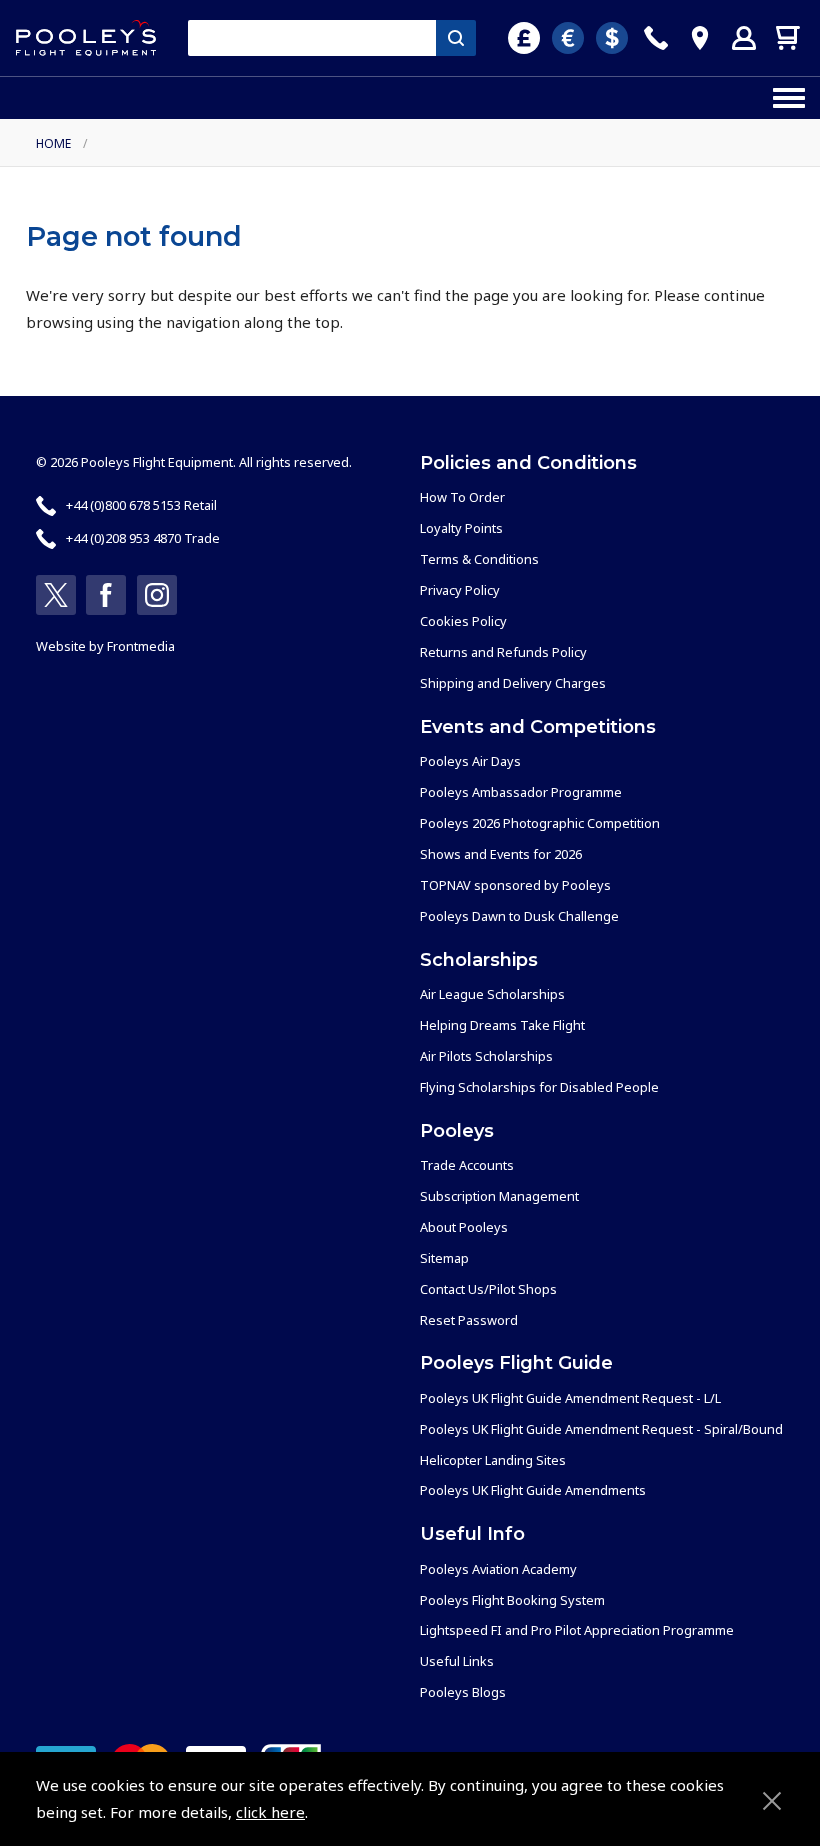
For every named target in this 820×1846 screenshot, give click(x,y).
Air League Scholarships (492, 994)
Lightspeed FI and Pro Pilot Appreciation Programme (577, 1630)
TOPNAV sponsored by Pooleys (515, 885)
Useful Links (457, 1661)
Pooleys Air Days (470, 761)
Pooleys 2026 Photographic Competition (540, 823)
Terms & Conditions (479, 559)
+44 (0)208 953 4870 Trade (143, 538)
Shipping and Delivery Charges (513, 683)
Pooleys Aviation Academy (498, 1569)
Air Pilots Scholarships (486, 1056)
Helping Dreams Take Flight (502, 1025)
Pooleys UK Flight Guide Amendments (533, 1490)
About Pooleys (464, 1227)
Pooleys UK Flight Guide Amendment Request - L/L (570, 1398)
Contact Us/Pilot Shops (488, 1289)
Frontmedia (141, 646)
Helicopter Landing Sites (493, 1460)
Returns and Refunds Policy (503, 652)
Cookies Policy (463, 621)
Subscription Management (499, 1196)
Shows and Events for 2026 (501, 854)
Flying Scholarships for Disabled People (539, 1087)
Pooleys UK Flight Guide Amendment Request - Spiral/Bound (601, 1429)
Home (53, 143)
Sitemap (444, 1258)
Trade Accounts (467, 1165)
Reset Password (469, 1320)
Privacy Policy (460, 590)
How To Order (462, 497)
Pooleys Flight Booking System (512, 1600)
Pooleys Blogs (463, 1692)
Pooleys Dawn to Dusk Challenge (519, 916)
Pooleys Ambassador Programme (521, 792)
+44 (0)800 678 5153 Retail (141, 505)
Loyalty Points (461, 528)
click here (270, 1812)
